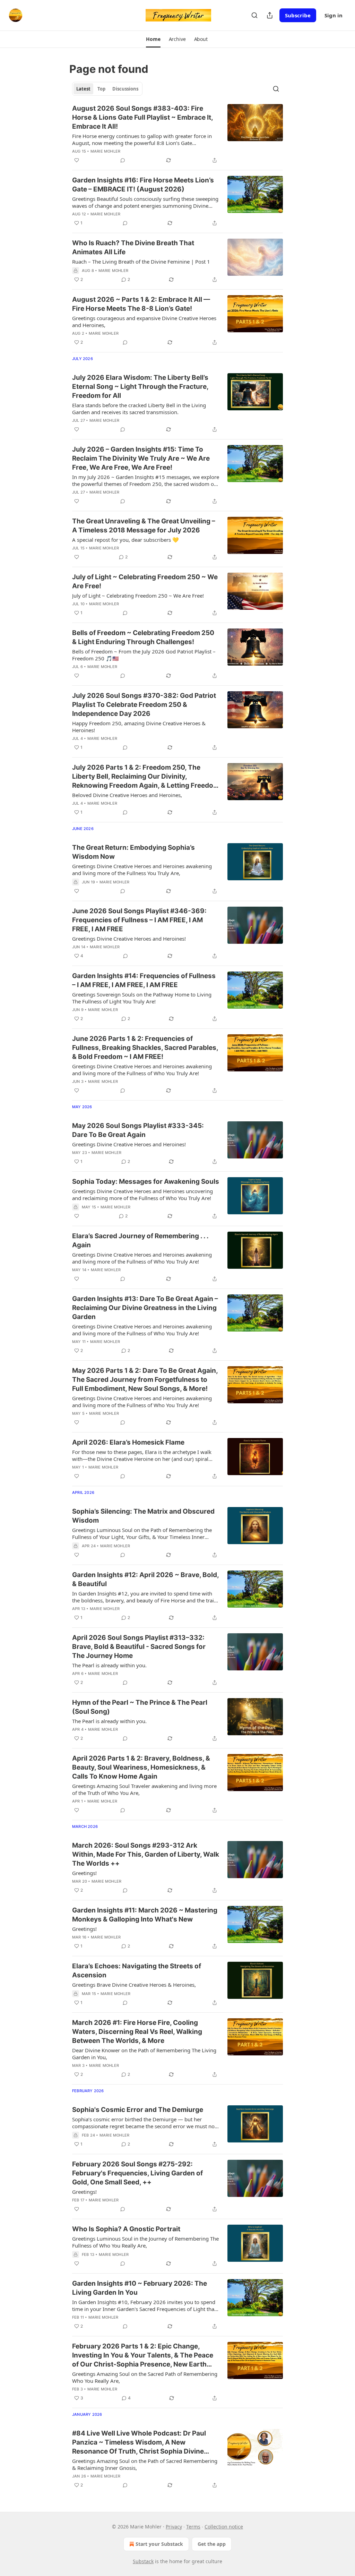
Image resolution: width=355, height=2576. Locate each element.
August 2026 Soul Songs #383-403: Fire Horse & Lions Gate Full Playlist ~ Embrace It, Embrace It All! (142, 117)
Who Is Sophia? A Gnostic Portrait (127, 2229)
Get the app (212, 2544)
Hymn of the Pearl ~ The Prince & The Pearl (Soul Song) (140, 1707)
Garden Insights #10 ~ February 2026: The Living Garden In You (140, 2288)
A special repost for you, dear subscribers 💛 (125, 540)
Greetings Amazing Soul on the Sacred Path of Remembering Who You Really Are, (145, 2377)
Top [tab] (101, 89)
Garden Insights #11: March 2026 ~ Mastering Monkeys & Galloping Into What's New (145, 1915)
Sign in (334, 15)
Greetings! (84, 1873)
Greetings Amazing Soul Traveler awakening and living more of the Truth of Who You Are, (144, 1789)
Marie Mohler (105, 151)
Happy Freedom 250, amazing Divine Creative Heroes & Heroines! (139, 727)
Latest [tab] (83, 89)
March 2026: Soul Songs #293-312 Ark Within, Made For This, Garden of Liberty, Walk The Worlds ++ (146, 1854)
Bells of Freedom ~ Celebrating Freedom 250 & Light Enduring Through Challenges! (143, 637)
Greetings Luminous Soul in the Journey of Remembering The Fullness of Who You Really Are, (145, 2242)
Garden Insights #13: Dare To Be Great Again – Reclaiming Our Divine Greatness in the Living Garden (145, 1308)
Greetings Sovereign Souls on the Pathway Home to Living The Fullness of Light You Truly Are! (142, 998)
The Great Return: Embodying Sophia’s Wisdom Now (133, 852)
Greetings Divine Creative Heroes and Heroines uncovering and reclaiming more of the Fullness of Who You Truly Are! (142, 1195)
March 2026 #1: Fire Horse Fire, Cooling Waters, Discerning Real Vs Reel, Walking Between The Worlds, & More (137, 2032)
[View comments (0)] (123, 160)
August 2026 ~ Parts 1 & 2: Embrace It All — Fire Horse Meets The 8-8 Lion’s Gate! (141, 304)
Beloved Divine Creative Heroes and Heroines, (127, 795)
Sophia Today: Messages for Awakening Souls (146, 1182)
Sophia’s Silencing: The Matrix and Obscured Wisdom (143, 1516)
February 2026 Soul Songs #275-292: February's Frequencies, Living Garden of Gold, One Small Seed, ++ (137, 2173)
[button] (153, 39)
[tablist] (107, 89)
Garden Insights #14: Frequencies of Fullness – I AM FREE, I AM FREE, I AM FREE (144, 980)
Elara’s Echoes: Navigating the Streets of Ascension (137, 1971)
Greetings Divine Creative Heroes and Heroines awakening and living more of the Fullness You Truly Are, (142, 870)
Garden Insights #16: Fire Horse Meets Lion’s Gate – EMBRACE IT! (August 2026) (143, 185)
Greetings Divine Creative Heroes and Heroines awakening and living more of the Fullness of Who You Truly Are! (142, 1070)
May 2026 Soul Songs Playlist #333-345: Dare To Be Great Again (138, 1130)
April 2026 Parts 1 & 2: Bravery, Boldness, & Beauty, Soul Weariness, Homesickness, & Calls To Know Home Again (141, 1767)
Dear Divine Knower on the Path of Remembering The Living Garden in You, (144, 2054)
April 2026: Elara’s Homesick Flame (128, 1442)
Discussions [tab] (125, 89)
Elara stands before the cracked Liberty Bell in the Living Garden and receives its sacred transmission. (139, 409)
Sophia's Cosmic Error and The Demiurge (138, 2110)
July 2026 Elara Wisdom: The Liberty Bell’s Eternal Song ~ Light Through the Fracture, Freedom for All (140, 387)
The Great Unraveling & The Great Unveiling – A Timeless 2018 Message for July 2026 (144, 526)
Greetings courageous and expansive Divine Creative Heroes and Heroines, (144, 322)
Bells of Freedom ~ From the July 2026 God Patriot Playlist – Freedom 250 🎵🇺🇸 (144, 655)
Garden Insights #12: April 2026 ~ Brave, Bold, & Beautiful (145, 1579)
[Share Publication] (270, 15)
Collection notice (224, 2527)
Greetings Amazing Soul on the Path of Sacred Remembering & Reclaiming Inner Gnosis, (145, 2464)
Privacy (174, 2527)
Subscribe (298, 15)
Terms (193, 2527)
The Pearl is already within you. (109, 1665)
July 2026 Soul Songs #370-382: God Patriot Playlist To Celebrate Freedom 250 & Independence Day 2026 (144, 705)
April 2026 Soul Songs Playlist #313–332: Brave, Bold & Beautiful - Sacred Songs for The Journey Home (139, 1647)
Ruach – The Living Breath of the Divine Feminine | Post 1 (141, 262)
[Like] (77, 160)
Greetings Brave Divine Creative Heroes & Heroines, (134, 1985)
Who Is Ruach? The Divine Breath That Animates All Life (133, 247)
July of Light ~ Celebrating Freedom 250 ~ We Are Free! (145, 581)
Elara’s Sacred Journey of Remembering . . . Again (140, 1240)
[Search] (254, 15)
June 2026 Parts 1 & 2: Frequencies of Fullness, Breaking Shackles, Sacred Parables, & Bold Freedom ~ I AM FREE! (145, 1048)
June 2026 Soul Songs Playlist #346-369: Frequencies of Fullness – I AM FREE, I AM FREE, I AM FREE (139, 920)
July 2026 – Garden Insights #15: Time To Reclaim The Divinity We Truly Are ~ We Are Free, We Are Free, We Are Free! (141, 458)
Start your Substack (159, 2544)
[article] (177, 134)
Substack (143, 2561)
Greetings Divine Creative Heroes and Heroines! (129, 939)
